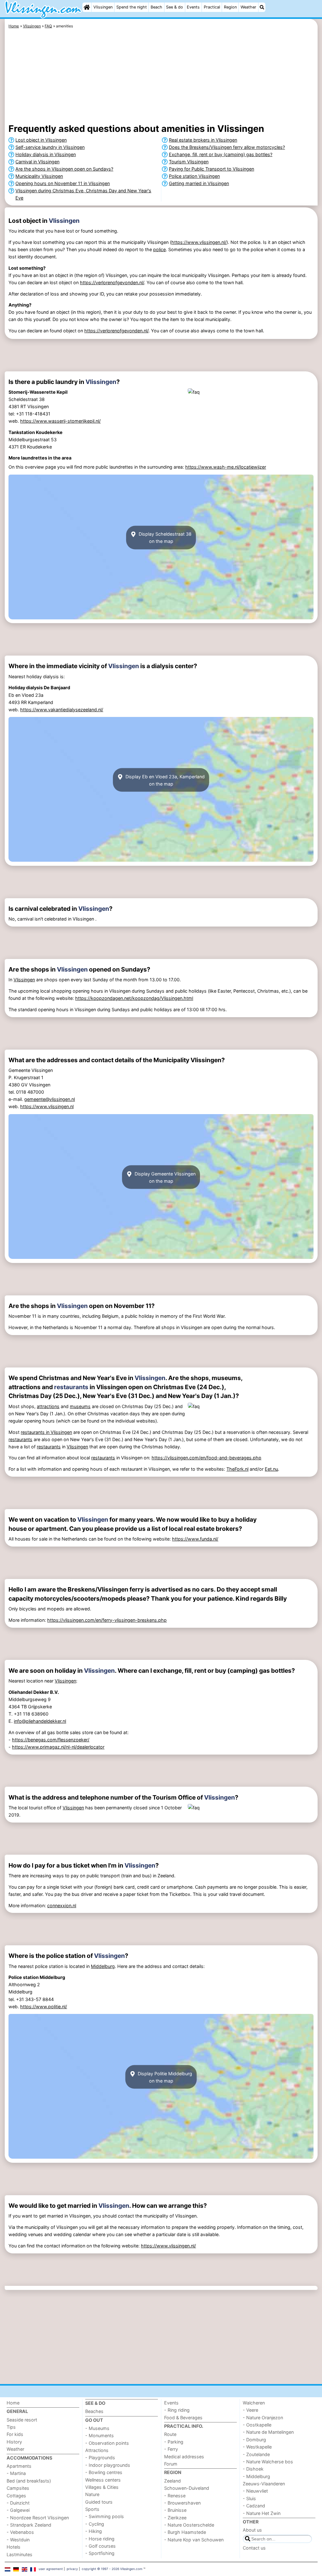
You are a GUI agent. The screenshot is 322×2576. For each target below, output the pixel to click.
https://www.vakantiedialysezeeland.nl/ (62, 710)
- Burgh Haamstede (185, 2532)
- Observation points (107, 2443)
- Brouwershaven (182, 2503)
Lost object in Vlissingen (41, 140)
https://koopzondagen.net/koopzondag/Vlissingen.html (134, 998)
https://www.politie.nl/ (44, 2007)
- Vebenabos (20, 2532)
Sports (92, 2509)
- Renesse (175, 2496)
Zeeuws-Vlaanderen (264, 2484)
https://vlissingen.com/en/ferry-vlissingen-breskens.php (107, 1620)
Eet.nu (271, 1469)
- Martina (16, 2473)
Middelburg (103, 1966)
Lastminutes (19, 2554)
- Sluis (249, 2498)
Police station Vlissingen (194, 176)
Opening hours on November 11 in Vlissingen (63, 183)
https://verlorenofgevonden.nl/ (112, 282)
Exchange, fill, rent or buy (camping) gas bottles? (221, 154)
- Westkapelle (257, 2447)
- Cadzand (254, 2506)
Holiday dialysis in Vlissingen (46, 154)
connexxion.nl (62, 1905)
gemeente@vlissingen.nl (50, 1099)
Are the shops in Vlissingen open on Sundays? (64, 169)
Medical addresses (184, 2457)
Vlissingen (103, 7)
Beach (156, 7)
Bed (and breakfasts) (29, 2481)
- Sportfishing (100, 2553)
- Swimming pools (105, 2516)
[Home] (87, 7)
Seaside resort (22, 2420)
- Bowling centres (104, 2472)
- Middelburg (256, 2476)
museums (80, 1406)
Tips (11, 2427)
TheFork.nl (237, 1469)
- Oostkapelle (257, 2425)
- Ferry (171, 2449)
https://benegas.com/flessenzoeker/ (51, 1740)
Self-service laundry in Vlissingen (50, 147)
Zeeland (172, 2481)
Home (13, 2403)
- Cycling (95, 2524)
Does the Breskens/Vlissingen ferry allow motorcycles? (227, 147)
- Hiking (94, 2531)
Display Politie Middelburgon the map (164, 2077)
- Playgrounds (100, 2458)
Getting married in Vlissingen (199, 183)
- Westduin (18, 2540)
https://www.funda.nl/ (195, 1539)
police (159, 249)
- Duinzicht (18, 2503)
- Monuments (100, 2435)
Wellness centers (103, 2480)
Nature (92, 2494)
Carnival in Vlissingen (37, 162)
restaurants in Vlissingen (46, 1432)
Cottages (16, 2496)
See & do (175, 7)
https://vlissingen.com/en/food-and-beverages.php (206, 1458)
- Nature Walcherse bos (268, 2462)
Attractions (97, 2450)
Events (193, 7)
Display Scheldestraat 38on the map (164, 538)
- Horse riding (100, 2539)
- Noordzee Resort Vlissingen (38, 2518)
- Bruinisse (175, 2510)
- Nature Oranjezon (263, 2418)
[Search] (262, 7)
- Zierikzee (175, 2518)
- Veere (250, 2410)
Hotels (14, 2547)
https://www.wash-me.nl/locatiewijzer (226, 467)
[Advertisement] (161, 77)
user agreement (51, 2569)
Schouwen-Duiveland (187, 2488)
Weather (248, 7)
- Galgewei (18, 2510)
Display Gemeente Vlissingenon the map (164, 1177)
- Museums (97, 2428)
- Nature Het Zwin (262, 2513)
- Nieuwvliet (255, 2491)
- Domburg (254, 2440)
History (14, 2442)
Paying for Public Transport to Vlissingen (211, 169)
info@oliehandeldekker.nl (40, 1721)
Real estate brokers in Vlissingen (203, 140)
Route (170, 2434)
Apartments (19, 2466)
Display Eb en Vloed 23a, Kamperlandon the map (164, 780)
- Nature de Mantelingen (268, 2432)
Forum (171, 2464)
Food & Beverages (183, 2418)
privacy (72, 2569)
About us (252, 2530)
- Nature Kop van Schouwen (194, 2540)
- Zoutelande (256, 2454)
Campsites (18, 2488)
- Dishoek (253, 2469)
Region (230, 7)
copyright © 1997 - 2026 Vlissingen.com (112, 2569)
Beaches (94, 2411)
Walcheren (254, 2403)
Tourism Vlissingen (189, 162)
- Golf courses (100, 2546)
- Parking (174, 2442)
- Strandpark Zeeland (29, 2525)
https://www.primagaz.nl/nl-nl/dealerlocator (58, 1747)
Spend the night (132, 7)
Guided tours (99, 2502)
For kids (15, 2434)
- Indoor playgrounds (108, 2465)
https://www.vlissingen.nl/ (199, 242)
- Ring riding (177, 2410)
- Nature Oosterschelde (189, 2525)
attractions (48, 1406)
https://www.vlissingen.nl (47, 1106)
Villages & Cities (102, 2487)
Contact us (254, 2548)
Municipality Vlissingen (39, 176)
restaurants (71, 1387)
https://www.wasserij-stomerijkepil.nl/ (60, 421)
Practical (212, 7)
